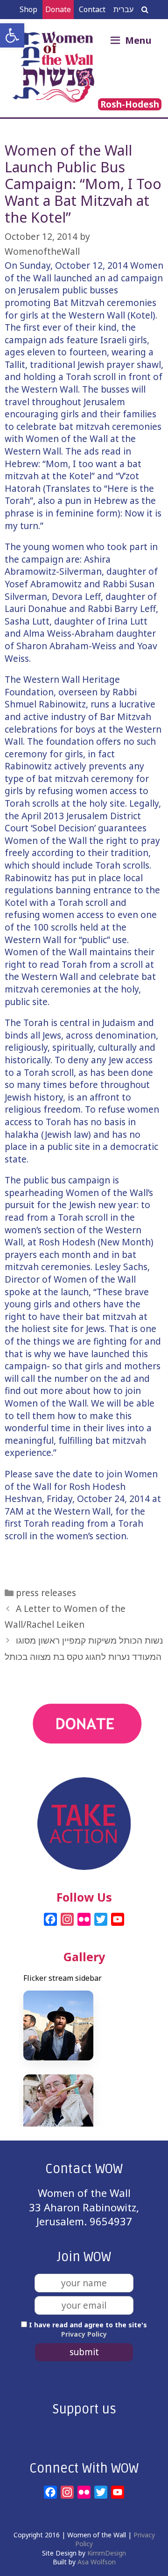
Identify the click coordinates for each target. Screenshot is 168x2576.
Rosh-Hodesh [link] (130, 104)
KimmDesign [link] (107, 2553)
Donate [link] (58, 9)
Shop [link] (28, 9)
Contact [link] (92, 9)
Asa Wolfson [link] (97, 2562)
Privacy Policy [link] (84, 2334)
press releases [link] (46, 1593)
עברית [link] (123, 9)
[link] (12, 35)
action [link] (84, 1770)
